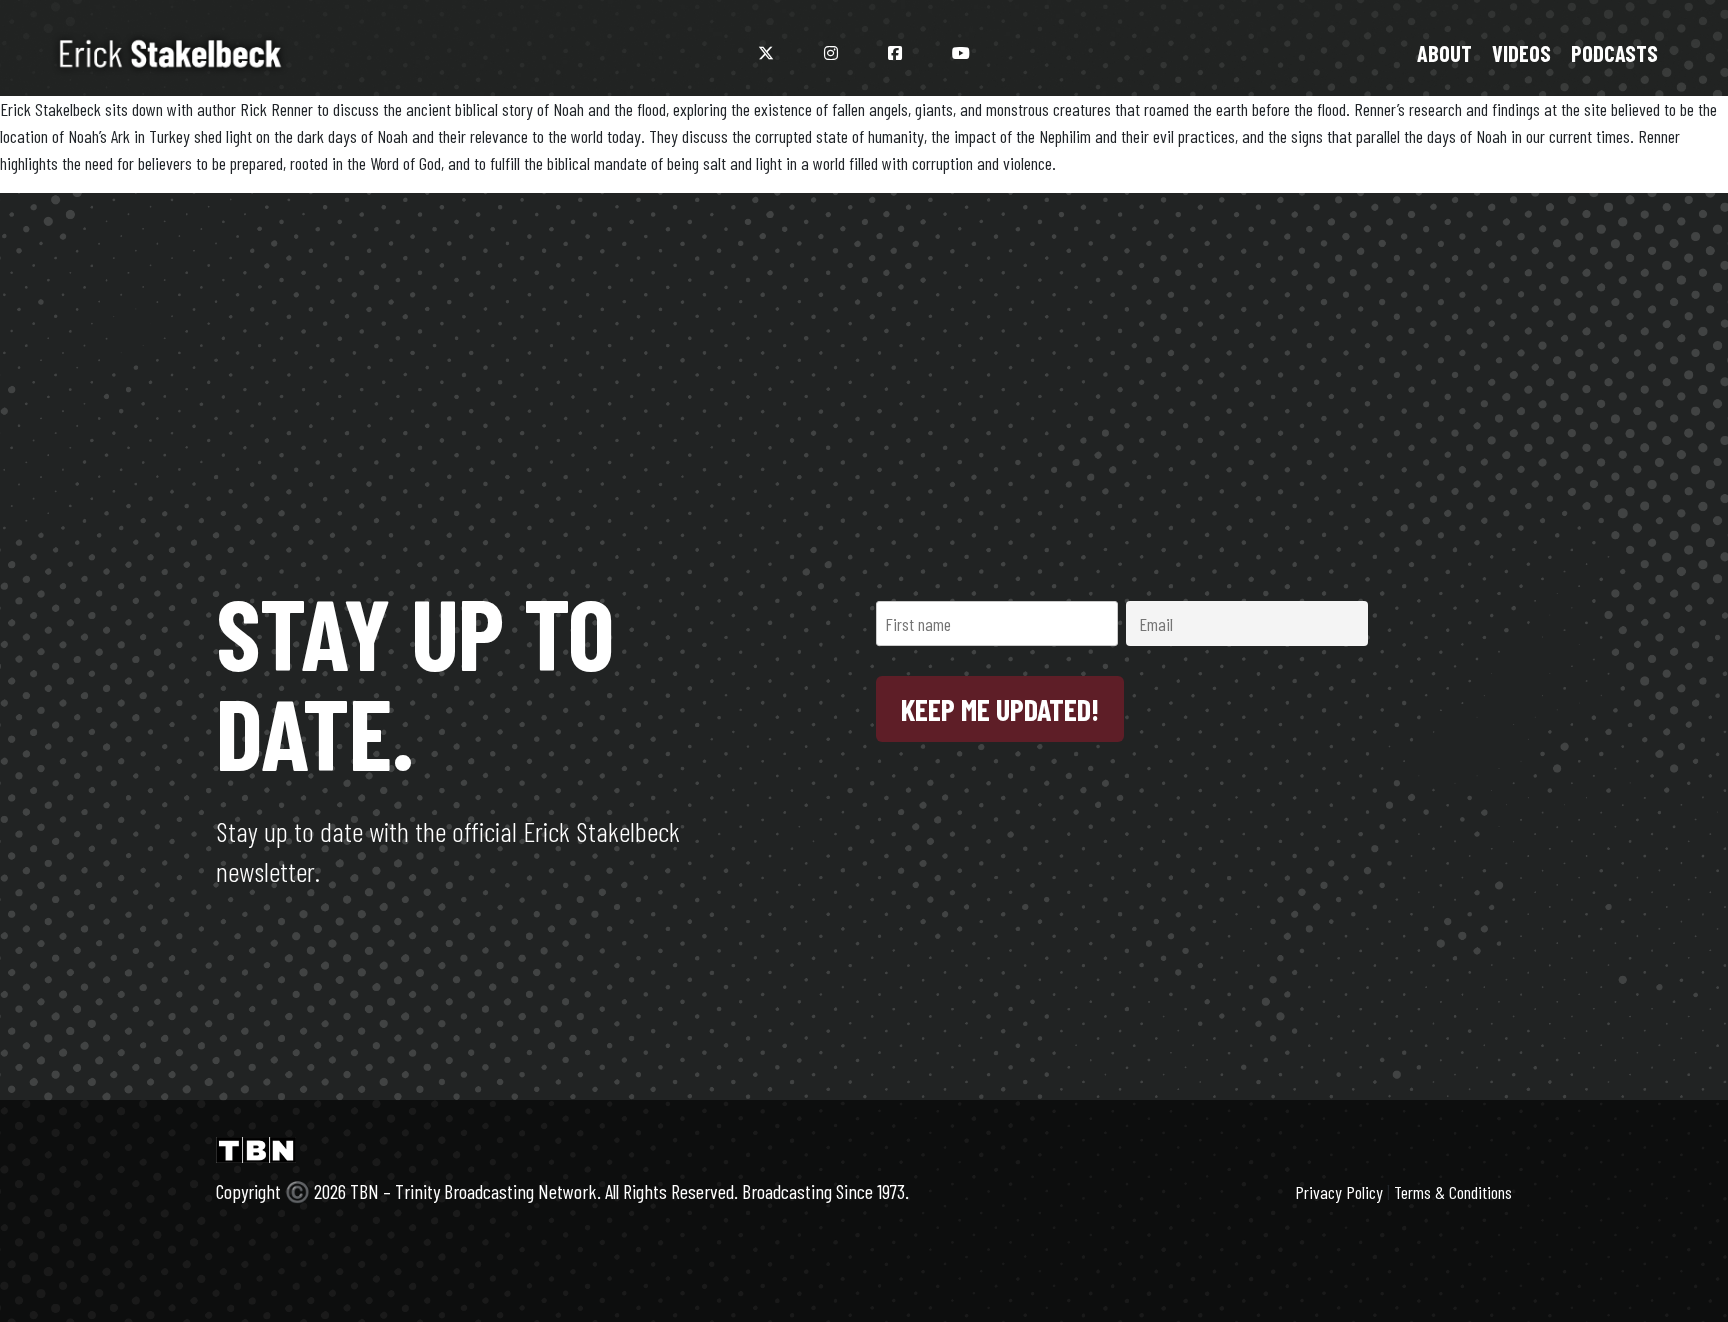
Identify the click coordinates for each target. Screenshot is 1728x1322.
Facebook (895, 53)
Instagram (831, 53)
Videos (1521, 53)
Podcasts (1614, 53)
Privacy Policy (1339, 1192)
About (1444, 53)
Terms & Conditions (1453, 1192)
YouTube (961, 53)
